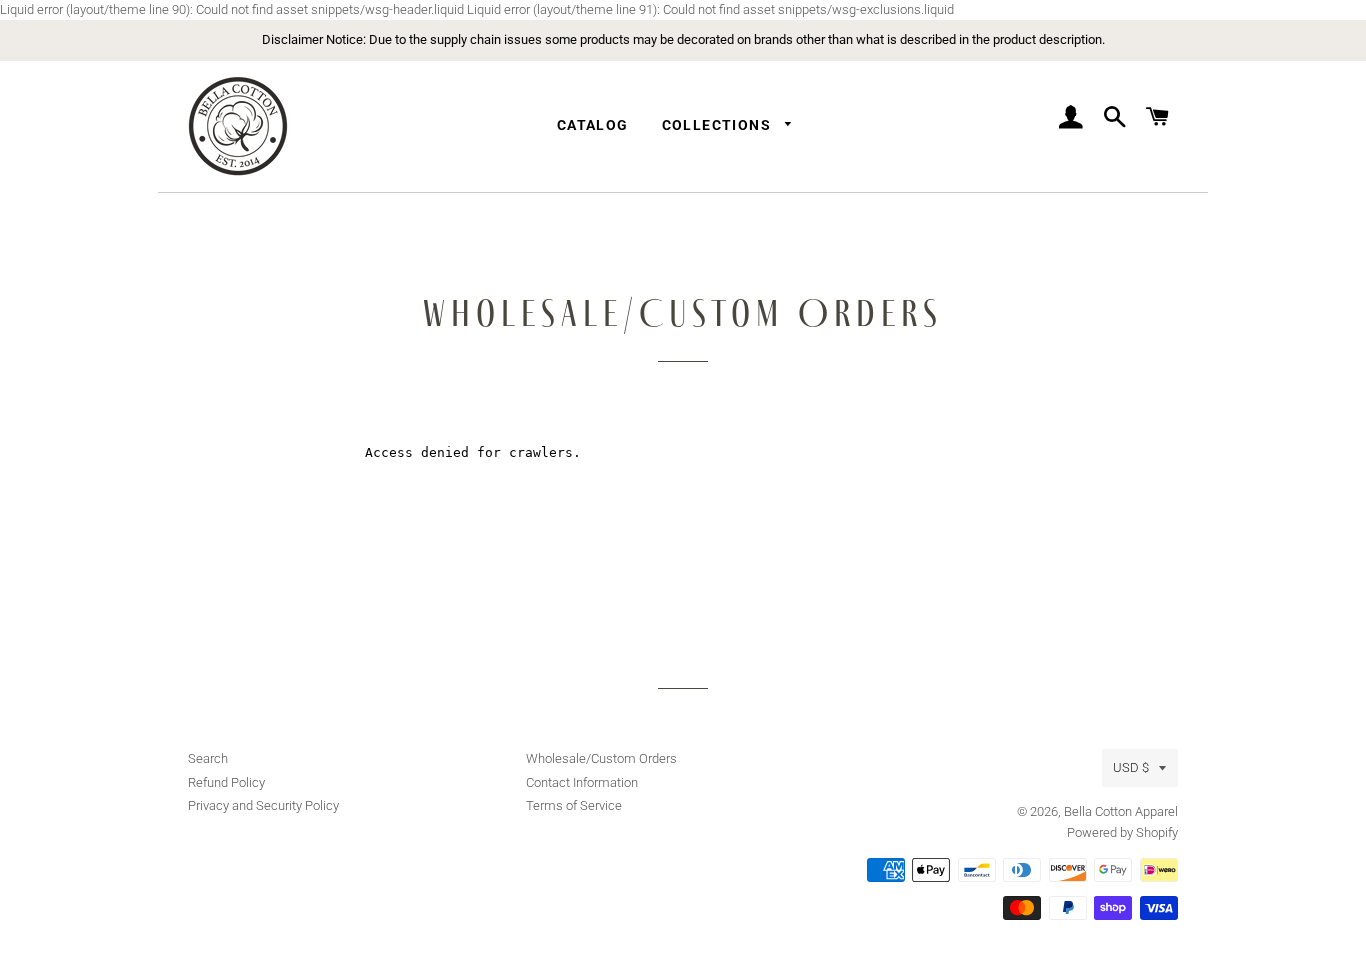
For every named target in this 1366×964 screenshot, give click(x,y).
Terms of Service (574, 805)
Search (208, 758)
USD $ (1131, 767)
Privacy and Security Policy (263, 805)
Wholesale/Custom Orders (601, 758)
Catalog (593, 125)
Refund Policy (226, 782)
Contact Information (582, 782)
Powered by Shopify (1122, 832)
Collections (719, 125)
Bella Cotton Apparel (1121, 811)
